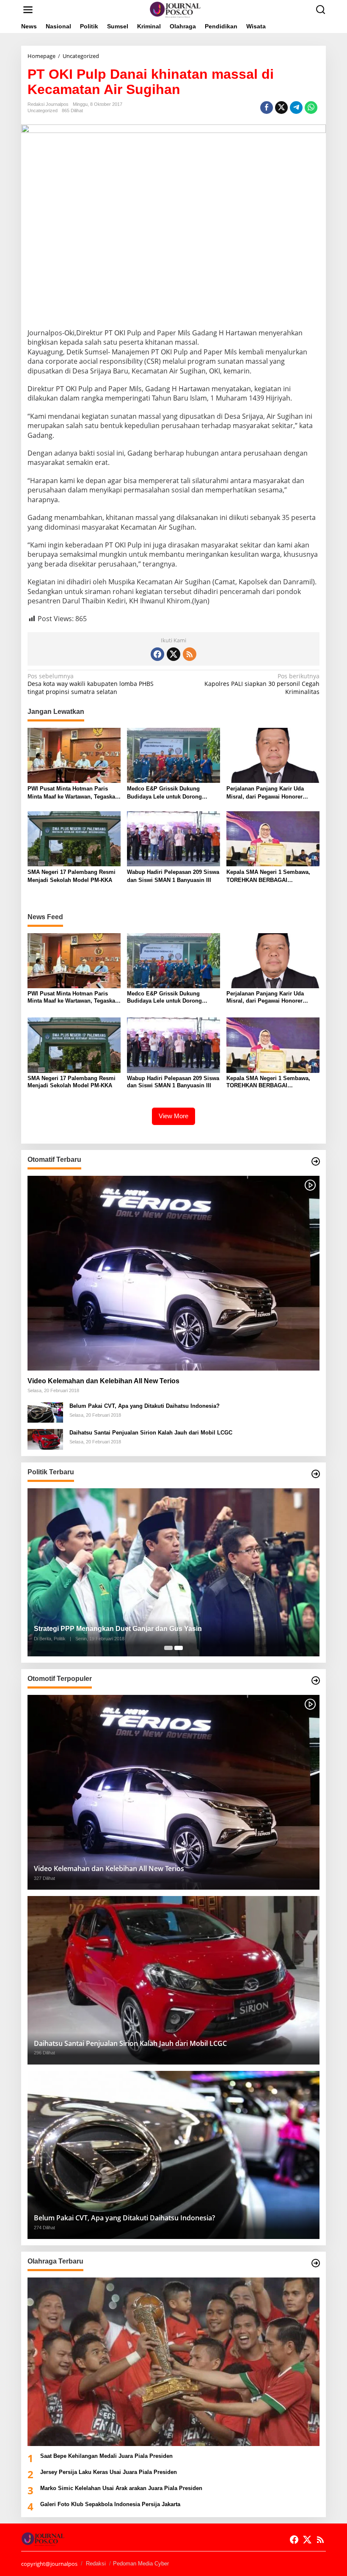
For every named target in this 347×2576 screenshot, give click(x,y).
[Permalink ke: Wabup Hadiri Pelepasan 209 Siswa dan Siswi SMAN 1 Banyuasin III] (173, 838)
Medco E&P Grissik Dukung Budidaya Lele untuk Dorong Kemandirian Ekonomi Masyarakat (172, 793)
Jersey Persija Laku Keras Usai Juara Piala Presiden (109, 2472)
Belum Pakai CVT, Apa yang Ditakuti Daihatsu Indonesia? (145, 1406)
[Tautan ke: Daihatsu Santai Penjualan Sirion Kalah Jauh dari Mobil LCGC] (45, 1439)
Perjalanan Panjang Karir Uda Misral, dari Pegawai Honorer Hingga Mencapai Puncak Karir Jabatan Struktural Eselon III (267, 793)
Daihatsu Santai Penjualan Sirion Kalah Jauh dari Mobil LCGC (151, 1433)
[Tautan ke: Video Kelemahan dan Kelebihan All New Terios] (173, 1273)
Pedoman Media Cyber (141, 2564)
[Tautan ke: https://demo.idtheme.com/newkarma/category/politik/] (316, 1474)
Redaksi (96, 2564)
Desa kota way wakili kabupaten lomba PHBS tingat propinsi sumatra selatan (91, 684)
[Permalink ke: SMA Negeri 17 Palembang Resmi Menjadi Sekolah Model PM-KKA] (74, 838)
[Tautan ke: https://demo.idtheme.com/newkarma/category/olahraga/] (316, 2263)
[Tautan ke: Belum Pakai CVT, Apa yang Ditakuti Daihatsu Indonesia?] (45, 1412)
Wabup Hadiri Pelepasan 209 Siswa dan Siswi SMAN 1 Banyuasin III (173, 876)
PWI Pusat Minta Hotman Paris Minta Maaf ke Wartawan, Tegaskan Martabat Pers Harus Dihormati (73, 793)
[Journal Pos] (175, 9)
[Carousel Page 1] (168, 1648)
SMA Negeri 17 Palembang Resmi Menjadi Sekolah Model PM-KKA (72, 876)
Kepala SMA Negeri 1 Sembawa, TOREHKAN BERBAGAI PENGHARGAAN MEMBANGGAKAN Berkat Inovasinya (273, 876)
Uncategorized (43, 111)
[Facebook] (157, 654)
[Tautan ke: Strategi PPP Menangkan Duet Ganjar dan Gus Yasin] (173, 1573)
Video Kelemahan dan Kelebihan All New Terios (103, 1381)
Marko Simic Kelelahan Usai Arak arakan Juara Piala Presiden (121, 2488)
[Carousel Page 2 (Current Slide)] (179, 1648)
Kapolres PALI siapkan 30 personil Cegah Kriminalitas (262, 684)
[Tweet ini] (281, 108)
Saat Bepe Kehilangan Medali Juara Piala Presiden (106, 2456)
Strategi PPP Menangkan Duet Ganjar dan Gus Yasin (118, 1629)
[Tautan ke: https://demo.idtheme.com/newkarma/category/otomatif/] (316, 1161)
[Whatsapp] (311, 108)
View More (173, 1116)
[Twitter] (173, 654)
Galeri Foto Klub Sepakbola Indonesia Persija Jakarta (110, 2504)
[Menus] (28, 10)
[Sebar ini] (267, 108)
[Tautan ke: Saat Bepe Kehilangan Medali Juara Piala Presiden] (173, 2362)
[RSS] (190, 654)
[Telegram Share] (296, 108)
